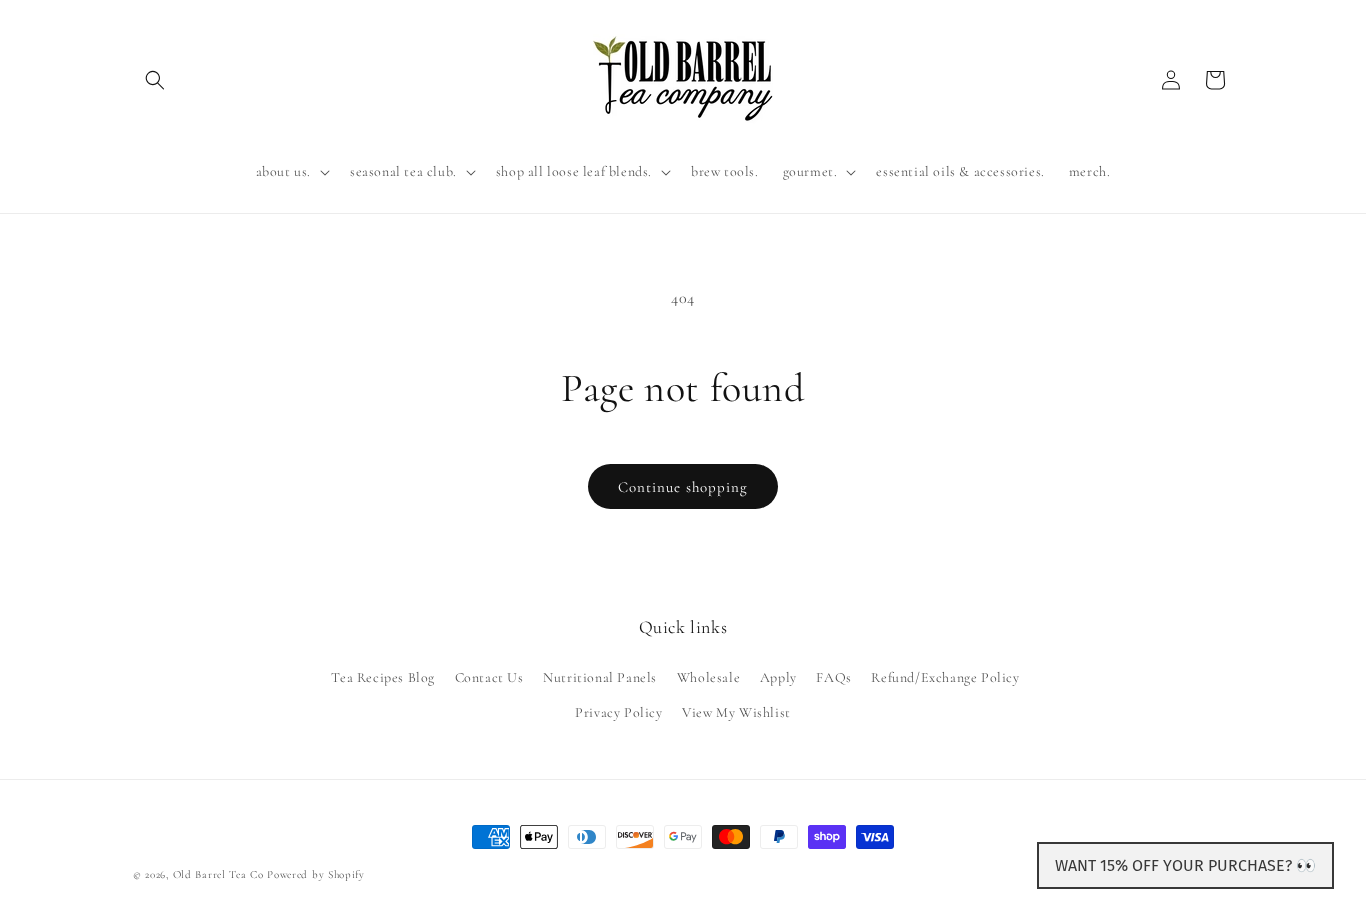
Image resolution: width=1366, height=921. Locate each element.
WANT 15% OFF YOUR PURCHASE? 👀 (1185, 865)
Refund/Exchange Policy (945, 676)
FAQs (833, 676)
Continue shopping (683, 487)
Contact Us (489, 676)
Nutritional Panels (600, 676)
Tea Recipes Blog (383, 676)
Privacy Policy (618, 711)
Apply (778, 676)
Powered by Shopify (316, 874)
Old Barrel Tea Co (218, 874)
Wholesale (708, 676)
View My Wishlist (736, 711)
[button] (155, 80)
